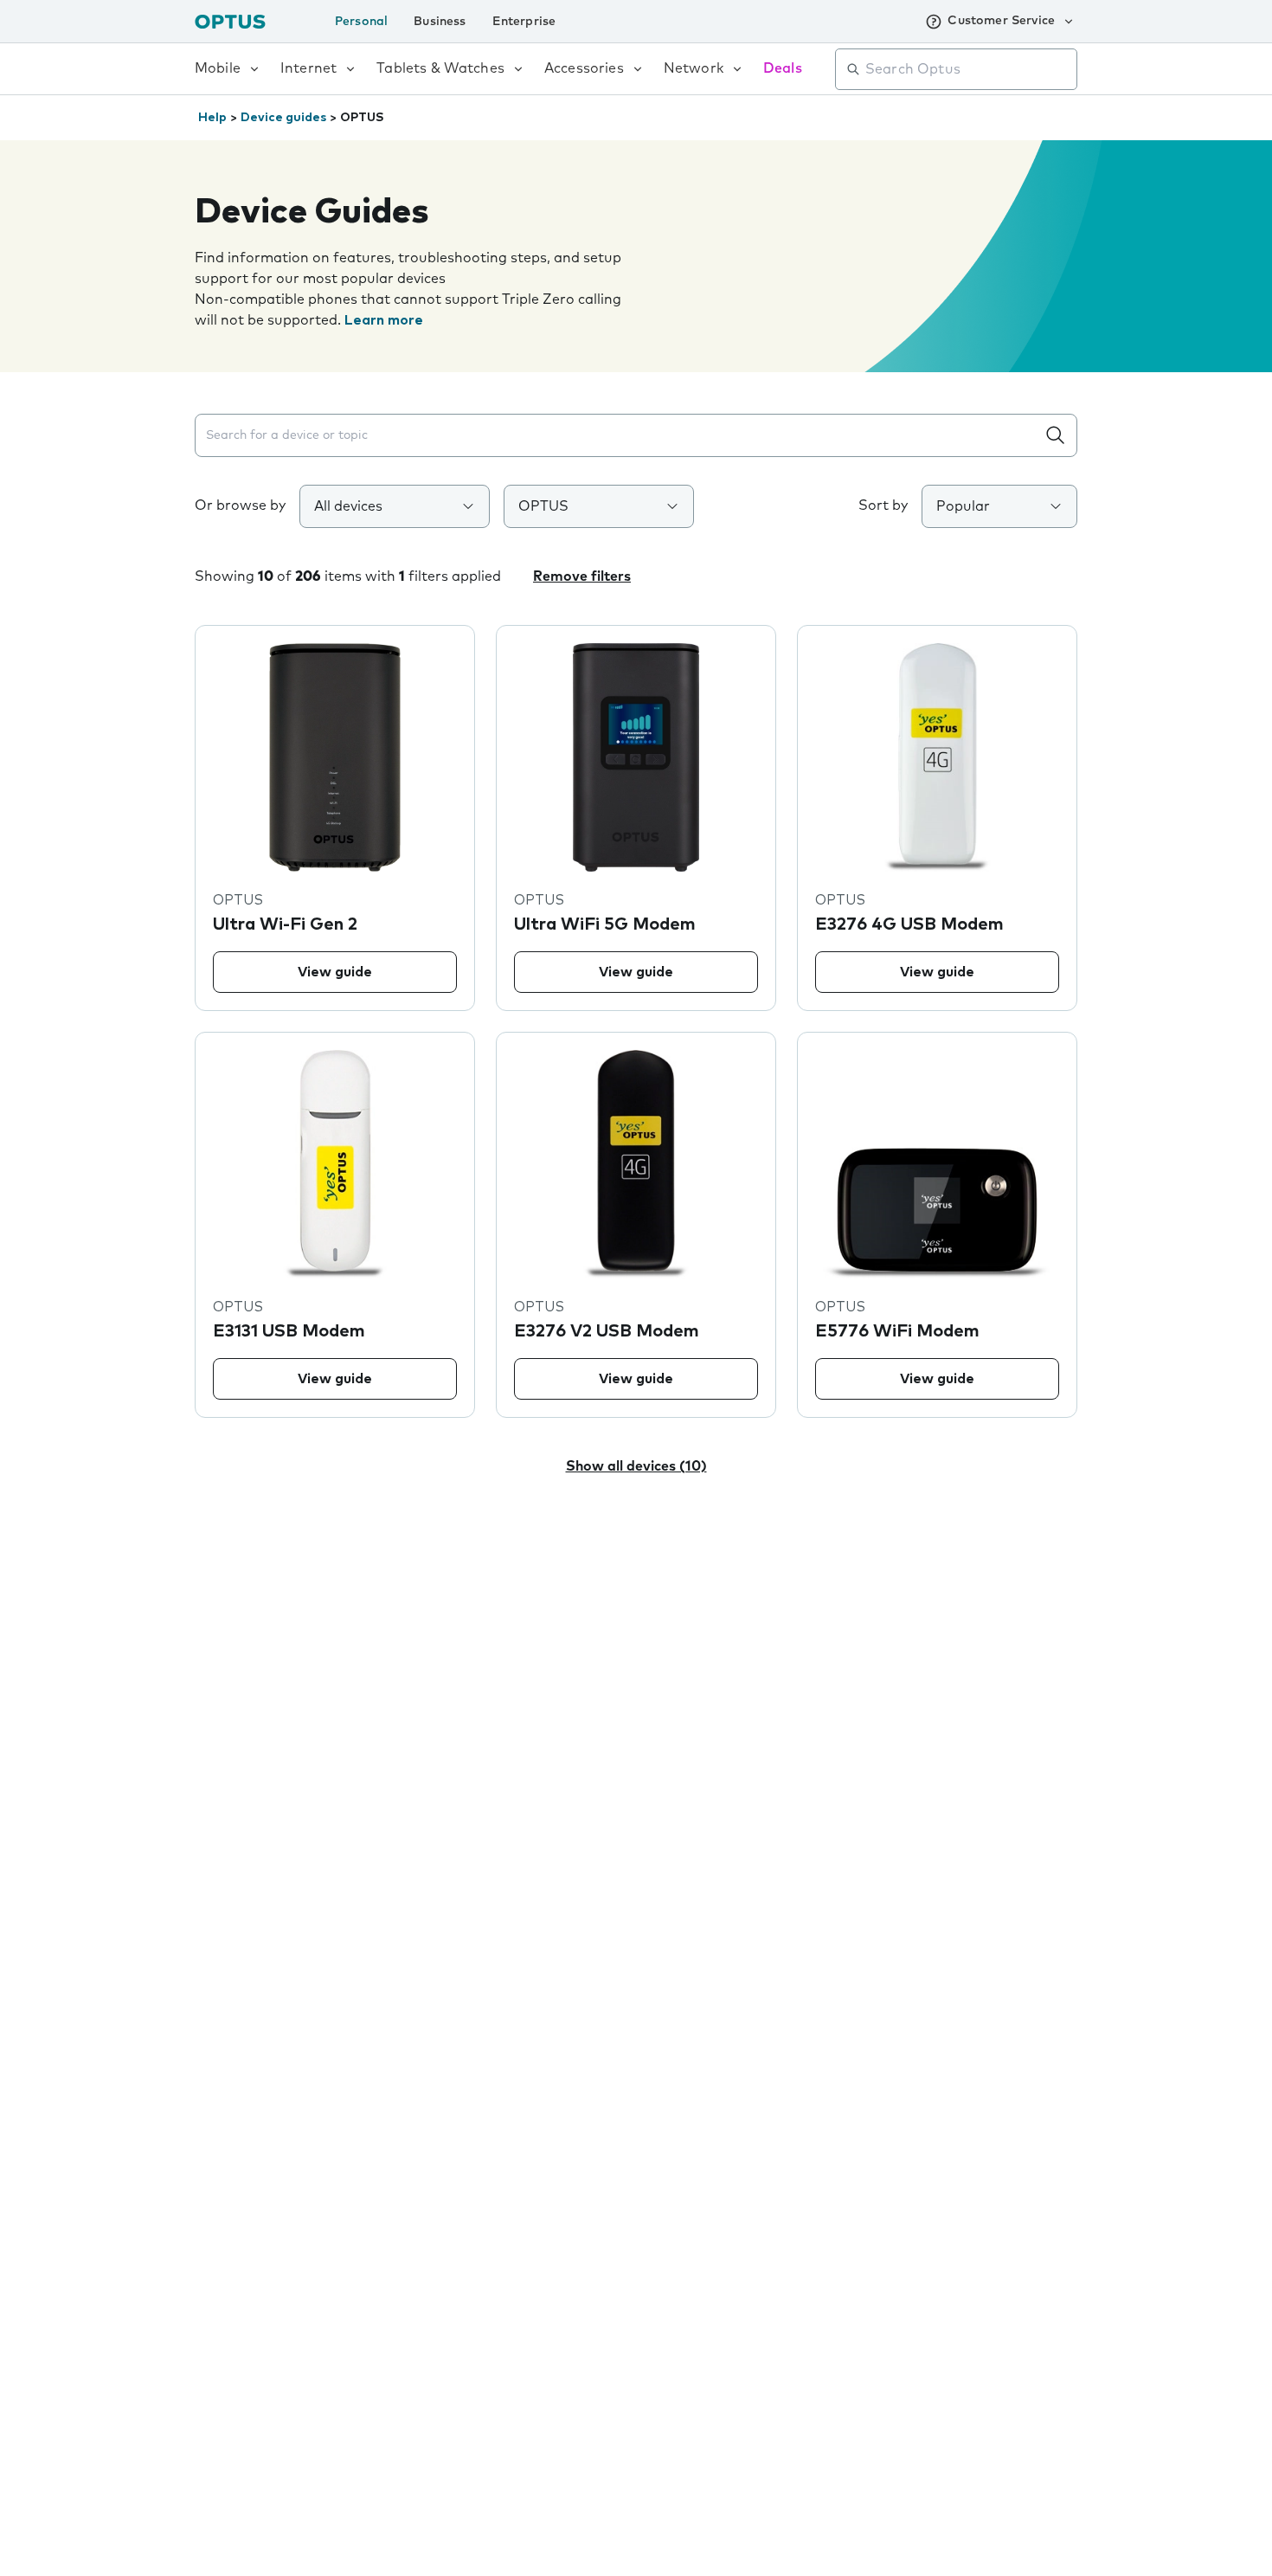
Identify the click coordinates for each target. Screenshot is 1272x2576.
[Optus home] (230, 21)
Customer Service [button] (1001, 21)
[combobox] (968, 69)
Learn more (384, 320)
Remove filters (582, 576)
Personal (361, 22)
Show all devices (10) (636, 1466)
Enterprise (524, 22)
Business (440, 22)
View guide (335, 972)
